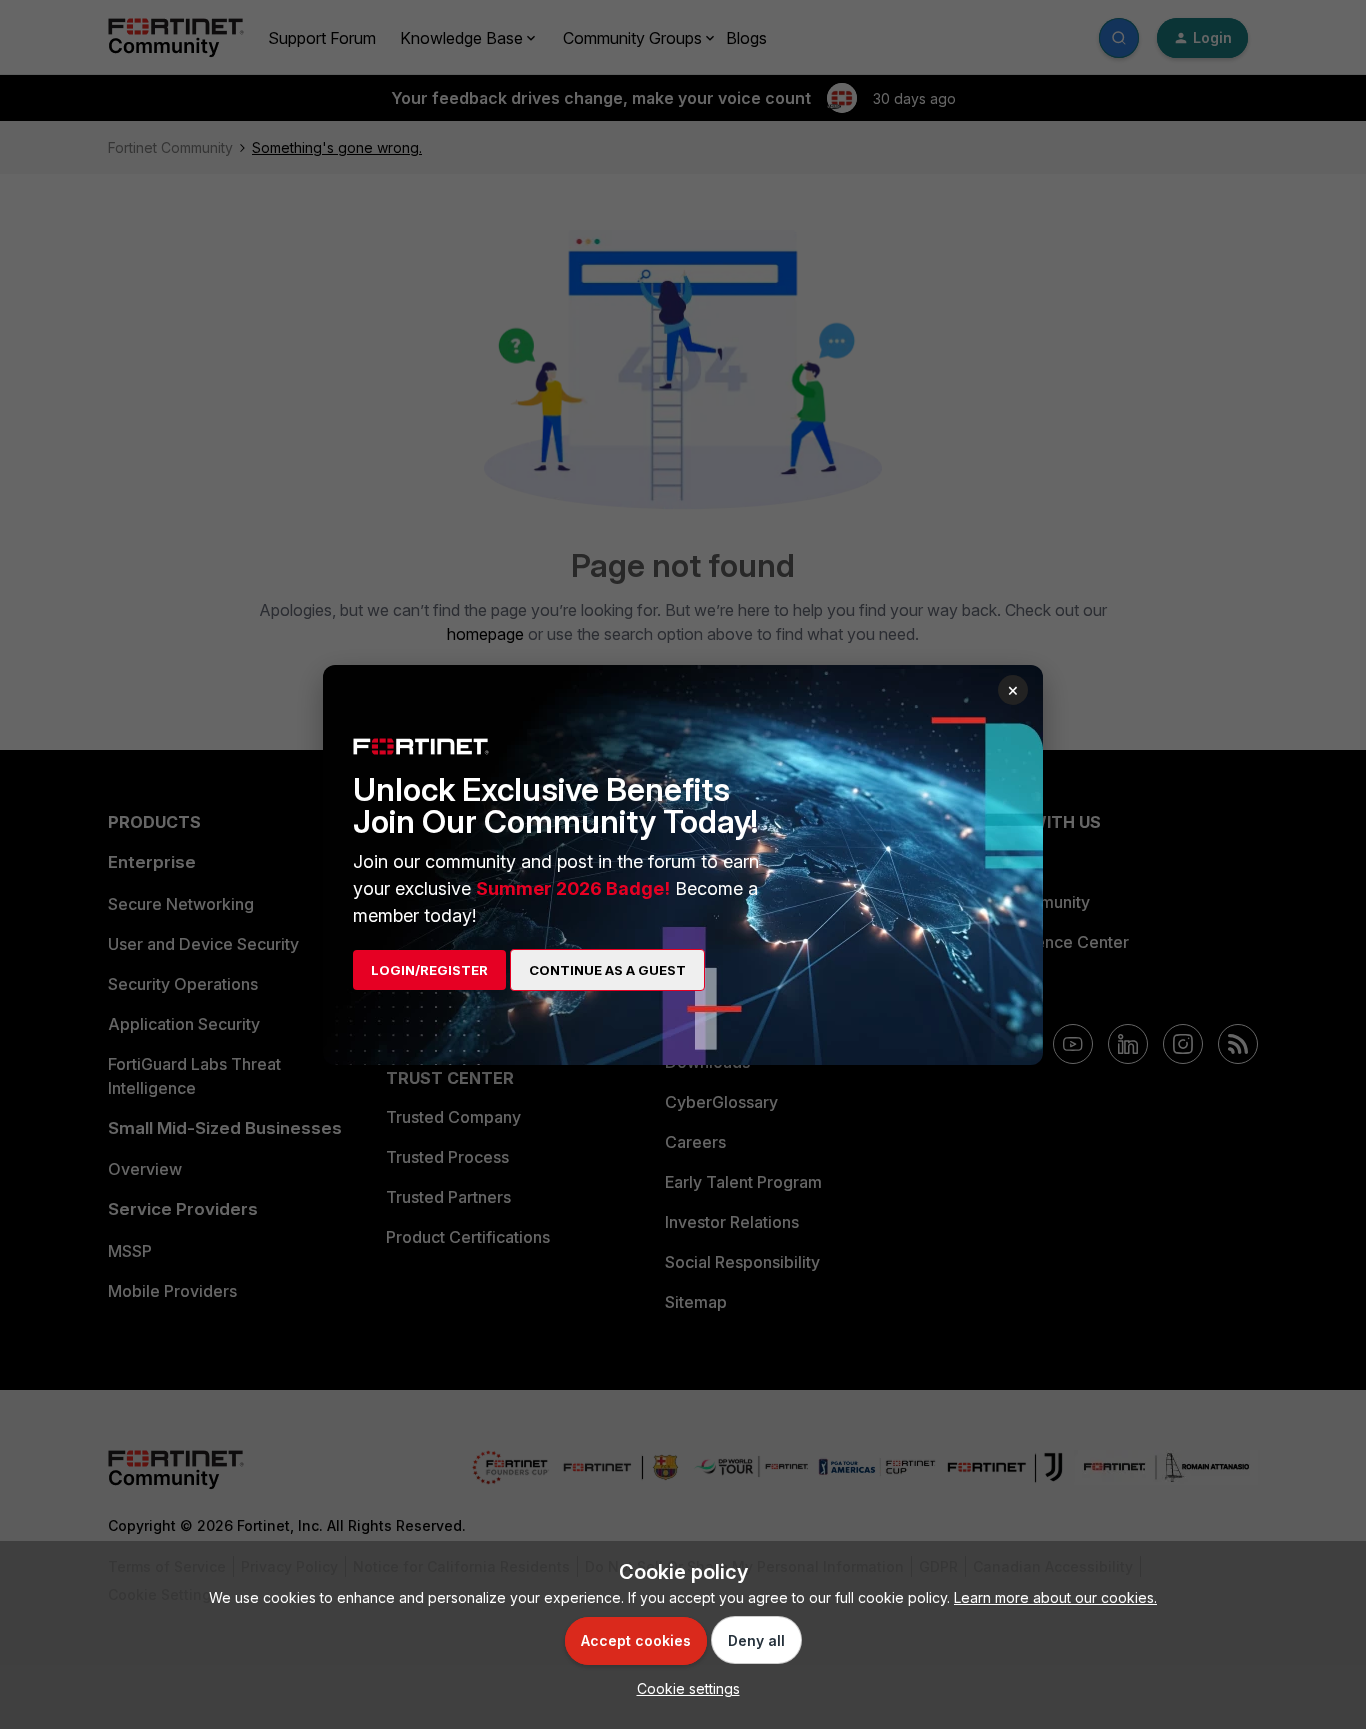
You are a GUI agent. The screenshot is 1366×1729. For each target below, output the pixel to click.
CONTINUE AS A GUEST (607, 970)
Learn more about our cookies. (1055, 1597)
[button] (683, 1688)
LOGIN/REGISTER (429, 970)
